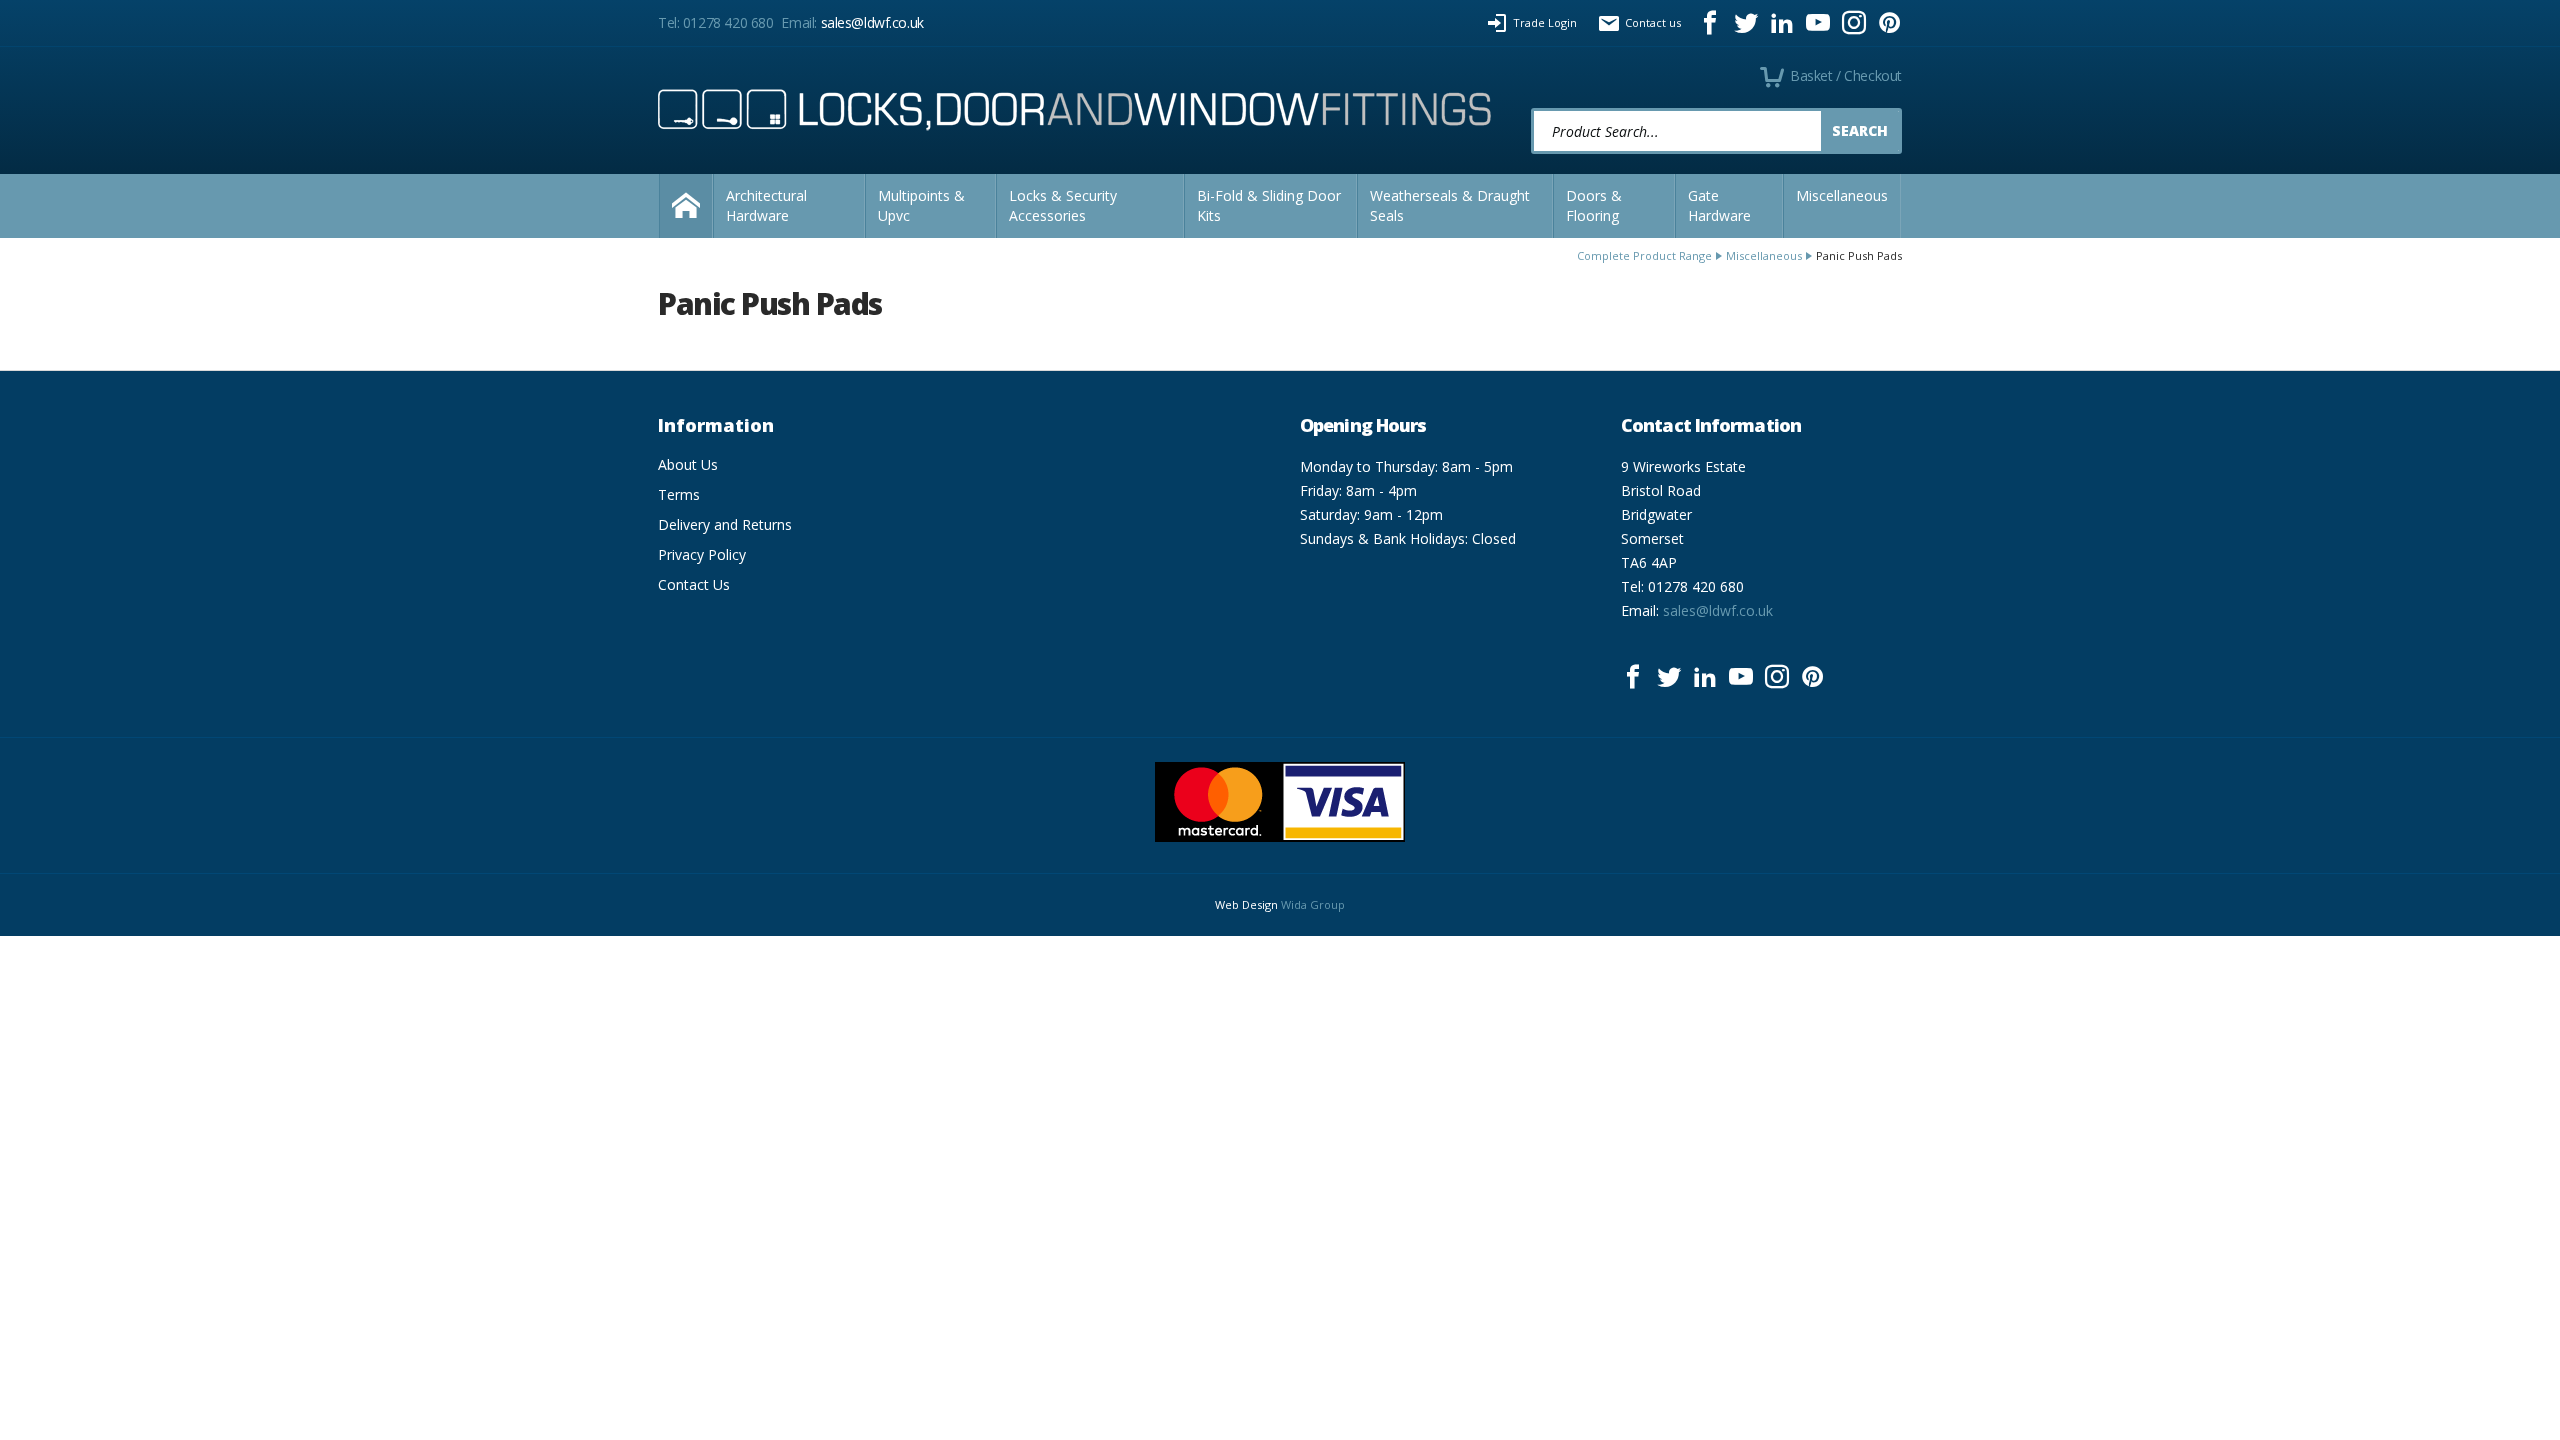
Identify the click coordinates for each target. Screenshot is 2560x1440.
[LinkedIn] (1782, 23)
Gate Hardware (1719, 205)
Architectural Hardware (766, 205)
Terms (679, 494)
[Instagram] (1854, 23)
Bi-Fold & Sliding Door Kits (1269, 205)
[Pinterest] (1890, 23)
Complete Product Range (1644, 255)
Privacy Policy (702, 554)
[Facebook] (1710, 23)
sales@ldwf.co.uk (872, 22)
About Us (688, 464)
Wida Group (1313, 904)
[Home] (686, 206)
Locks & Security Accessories (1063, 205)
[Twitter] (1746, 23)
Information (716, 425)
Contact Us (694, 584)
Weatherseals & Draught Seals (1450, 205)
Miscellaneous (1842, 195)
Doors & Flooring (1594, 205)
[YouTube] (1818, 23)
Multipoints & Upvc (921, 205)
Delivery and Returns (725, 524)
